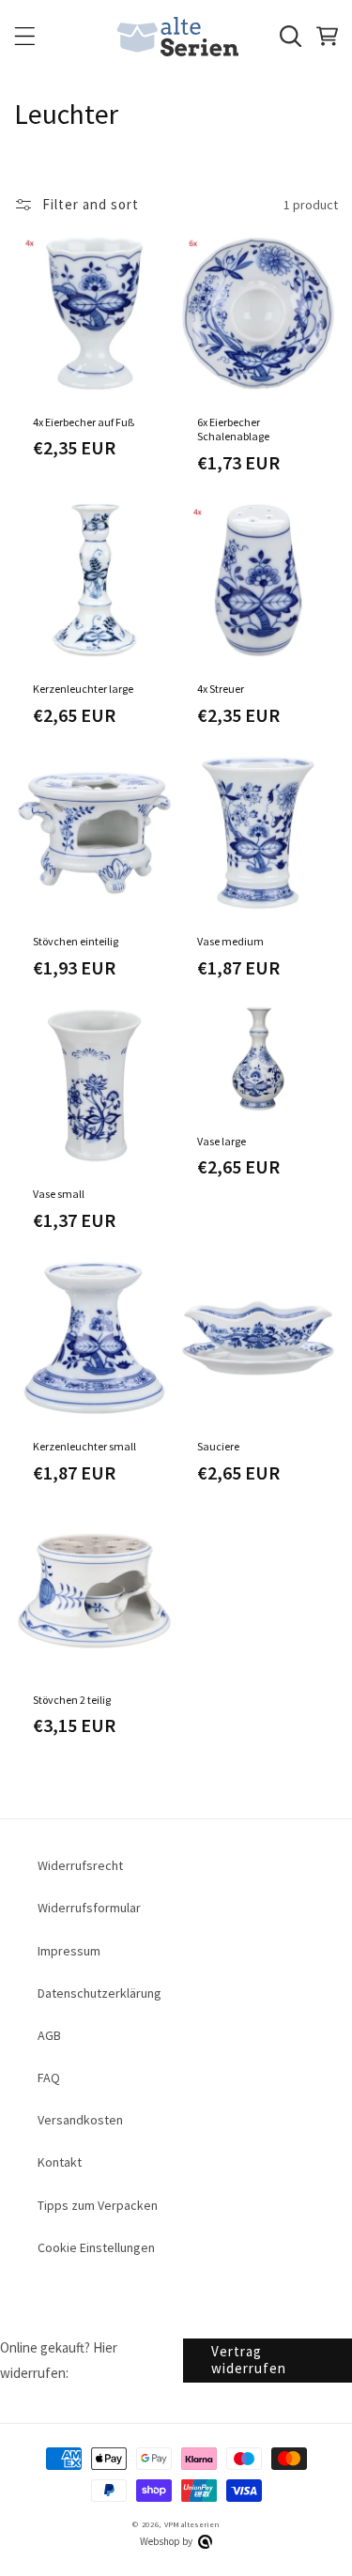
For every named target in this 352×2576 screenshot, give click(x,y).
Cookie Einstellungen (96, 2247)
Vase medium (230, 941)
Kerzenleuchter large (83, 689)
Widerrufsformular (89, 1908)
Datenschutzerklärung (99, 1993)
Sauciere (218, 1446)
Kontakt (60, 2162)
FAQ (49, 2078)
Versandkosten (80, 2120)
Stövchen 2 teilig (72, 1700)
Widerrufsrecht (80, 1865)
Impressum (69, 1951)
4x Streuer (221, 689)
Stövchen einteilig (76, 941)
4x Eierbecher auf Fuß (84, 422)
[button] (25, 36)
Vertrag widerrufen (249, 2360)
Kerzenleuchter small (84, 1446)
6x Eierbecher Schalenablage (233, 429)
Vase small (59, 1194)
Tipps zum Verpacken (98, 2205)
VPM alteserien (192, 2524)
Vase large (222, 1141)
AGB (49, 2035)
